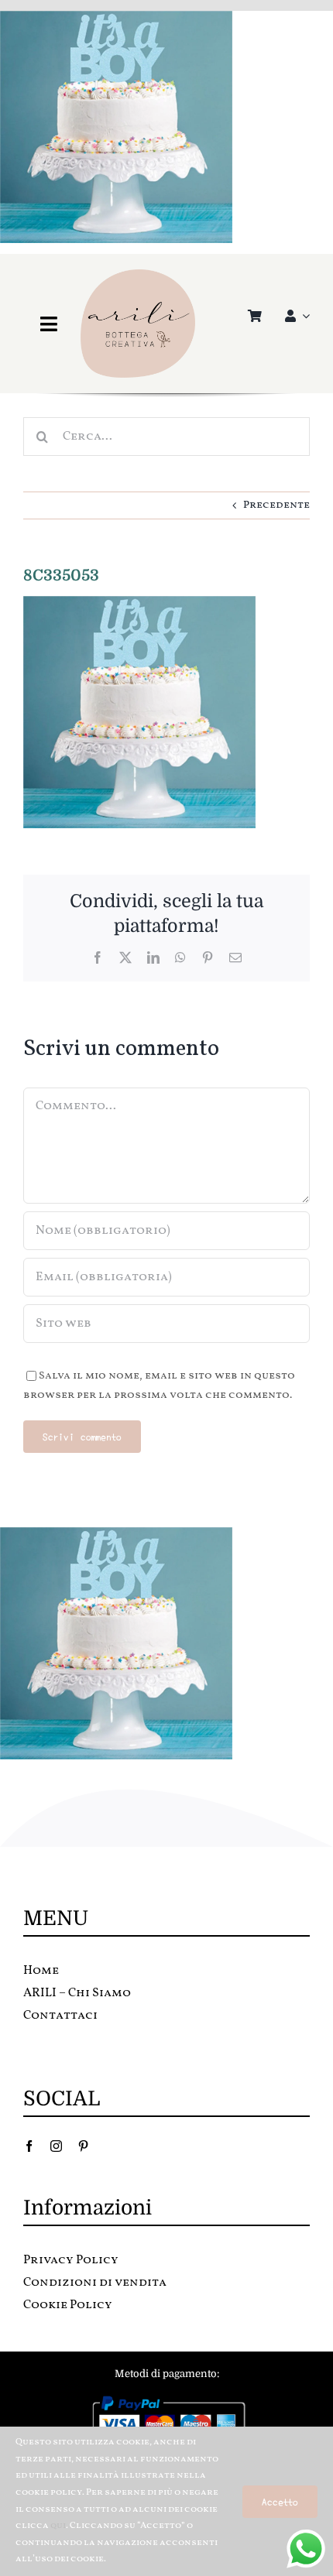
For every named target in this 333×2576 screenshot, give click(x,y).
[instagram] (56, 2146)
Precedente (276, 505)
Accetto (280, 2501)
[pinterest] (83, 2146)
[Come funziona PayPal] (167, 2399)
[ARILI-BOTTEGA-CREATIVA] (138, 274)
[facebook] (29, 2146)
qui (58, 2526)
